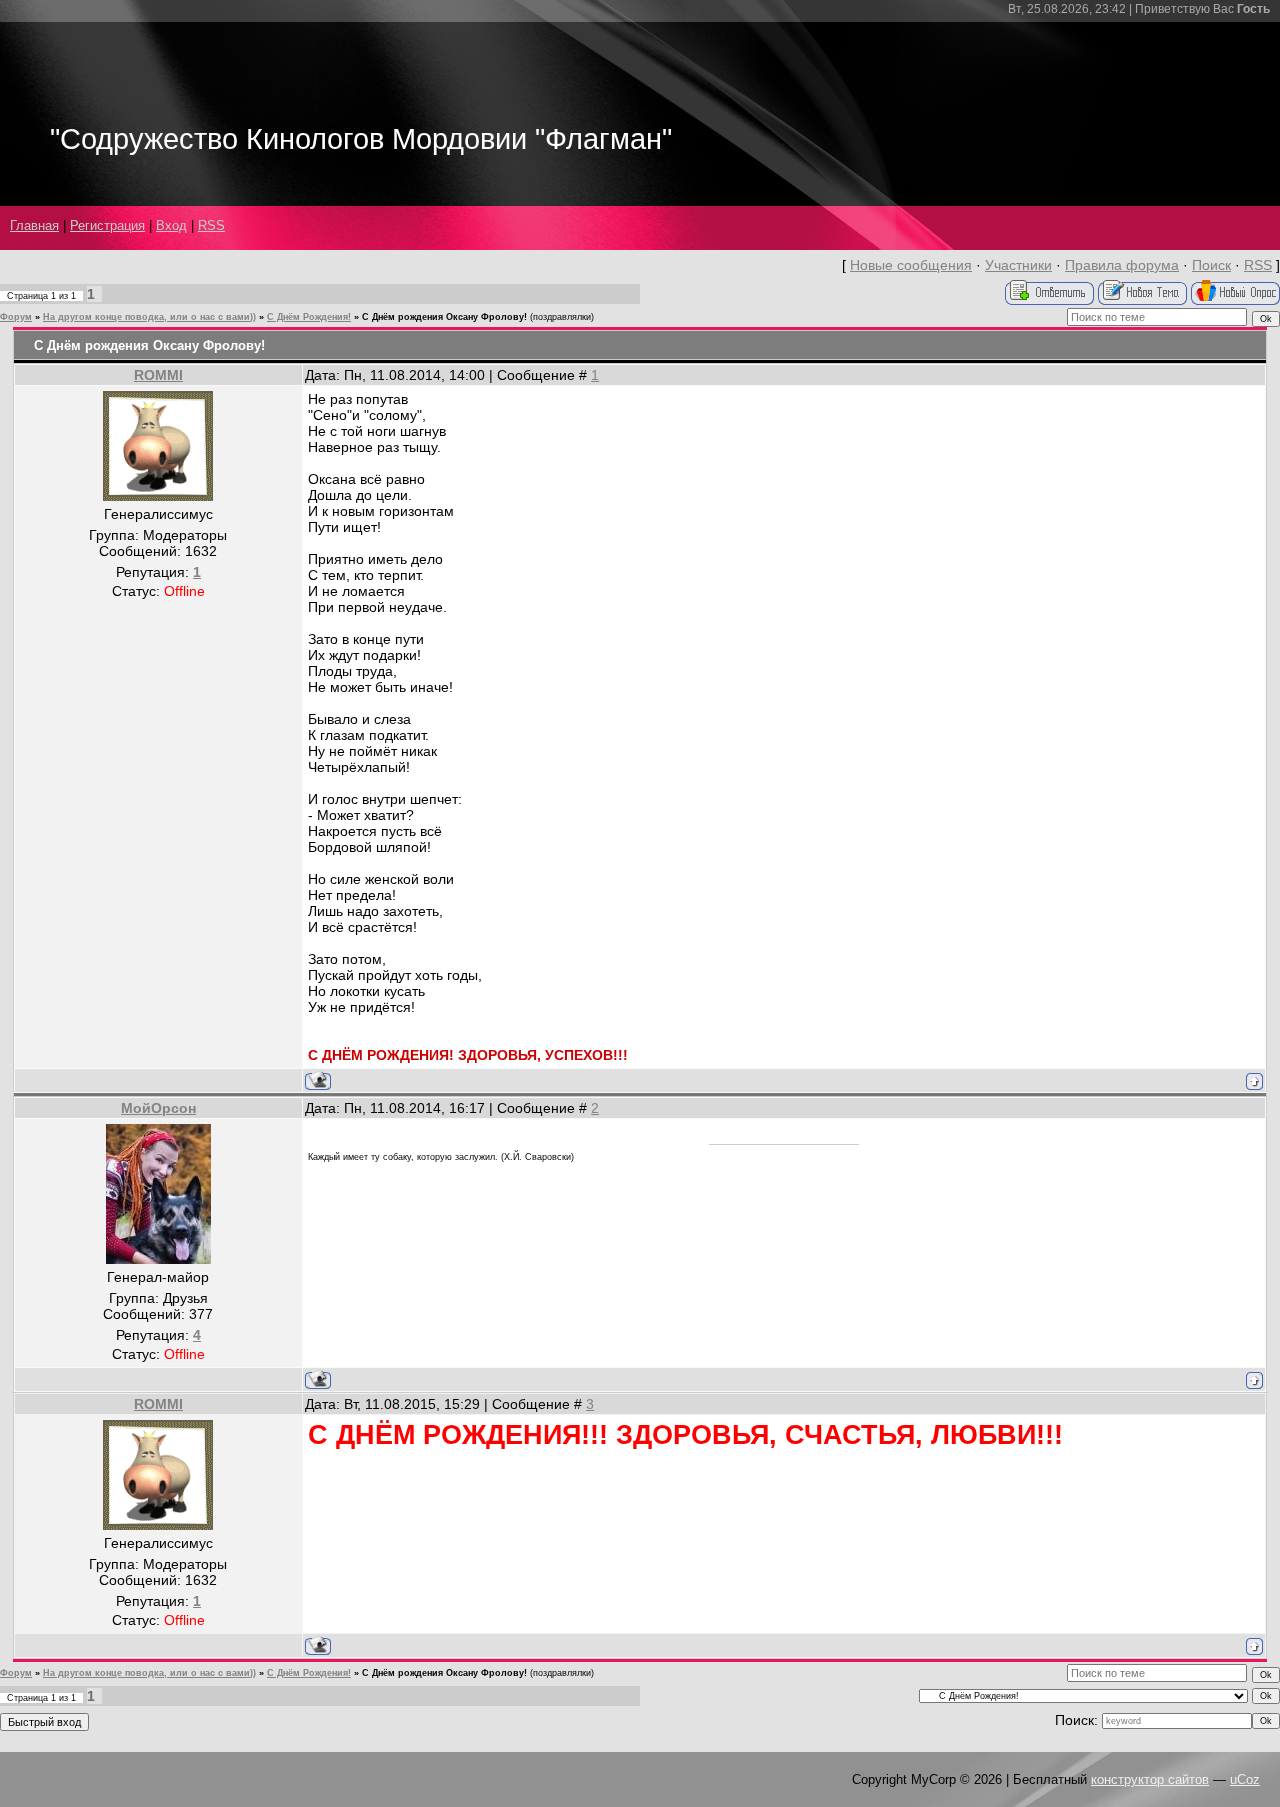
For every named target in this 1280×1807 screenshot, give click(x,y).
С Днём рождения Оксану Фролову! (444, 317)
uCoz (1245, 1779)
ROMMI (158, 375)
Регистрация (107, 225)
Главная (34, 225)
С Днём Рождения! (309, 317)
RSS (211, 225)
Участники (1018, 265)
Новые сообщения (911, 265)
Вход (171, 225)
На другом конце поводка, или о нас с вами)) (149, 317)
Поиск (1211, 265)
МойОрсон (158, 1108)
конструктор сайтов (1150, 1779)
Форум (16, 317)
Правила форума (1122, 265)
